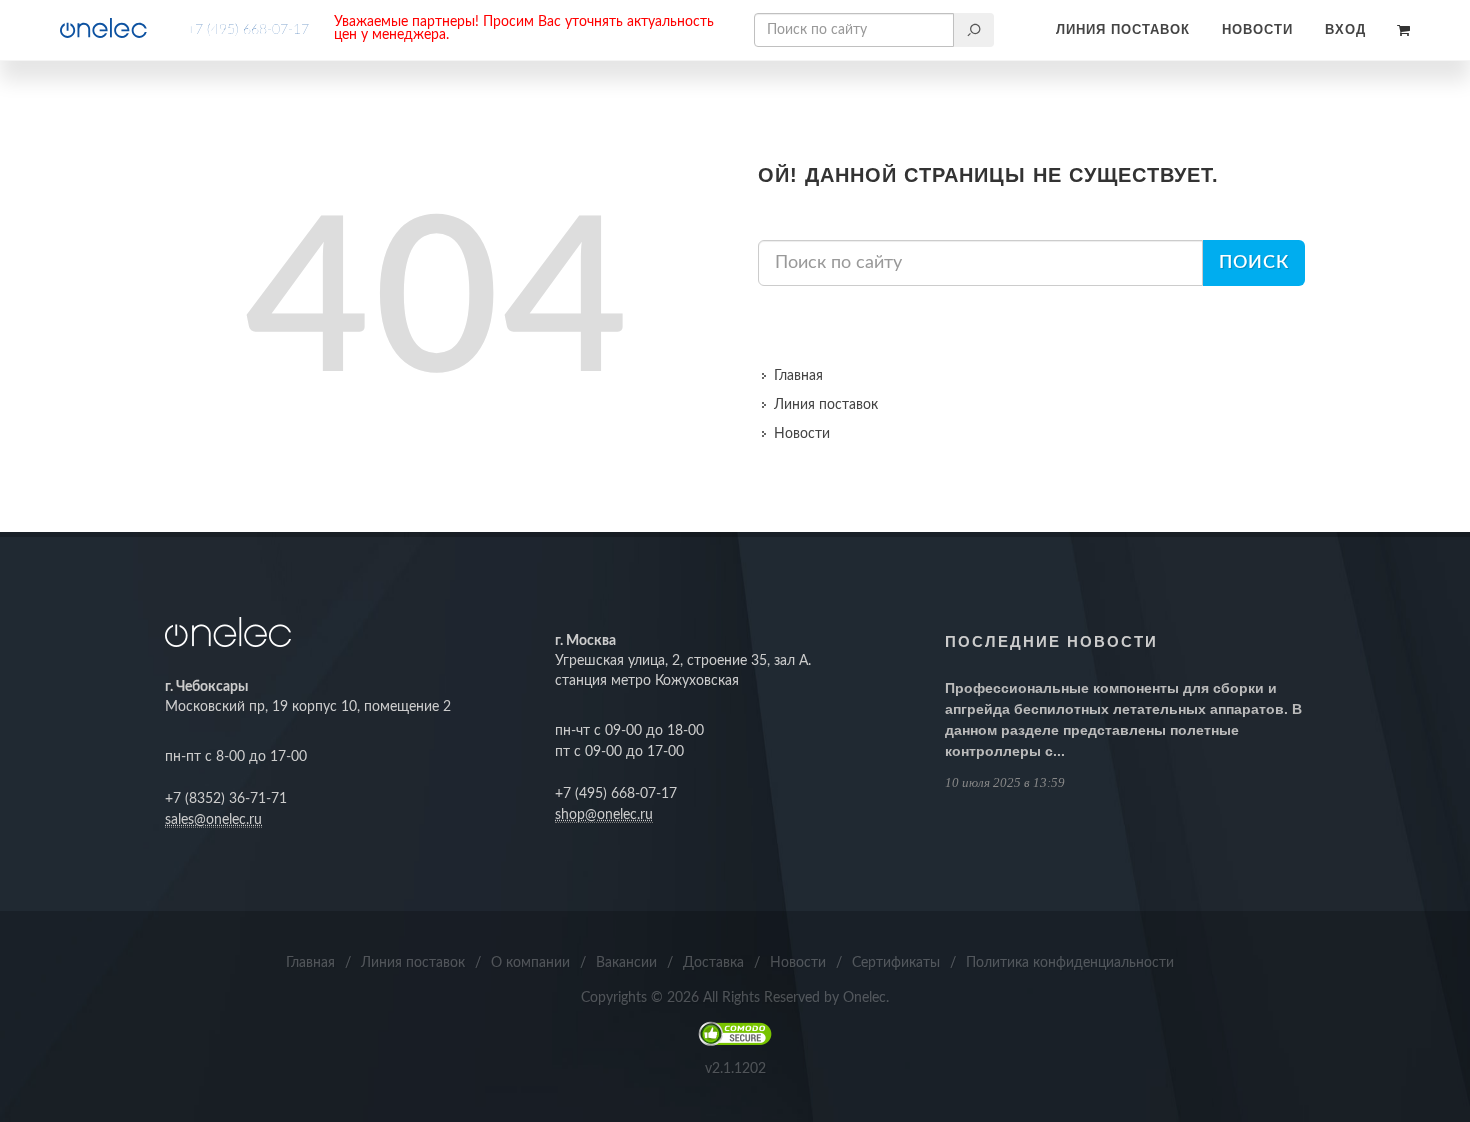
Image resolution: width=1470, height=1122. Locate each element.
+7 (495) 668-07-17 (248, 30)
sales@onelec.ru (213, 820)
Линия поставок (1123, 29)
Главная (798, 376)
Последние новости (1051, 641)
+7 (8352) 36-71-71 (226, 799)
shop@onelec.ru (604, 815)
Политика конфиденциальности (1070, 963)
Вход (1345, 29)
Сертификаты (896, 963)
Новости (1257, 29)
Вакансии (626, 963)
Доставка (713, 963)
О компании (530, 963)
